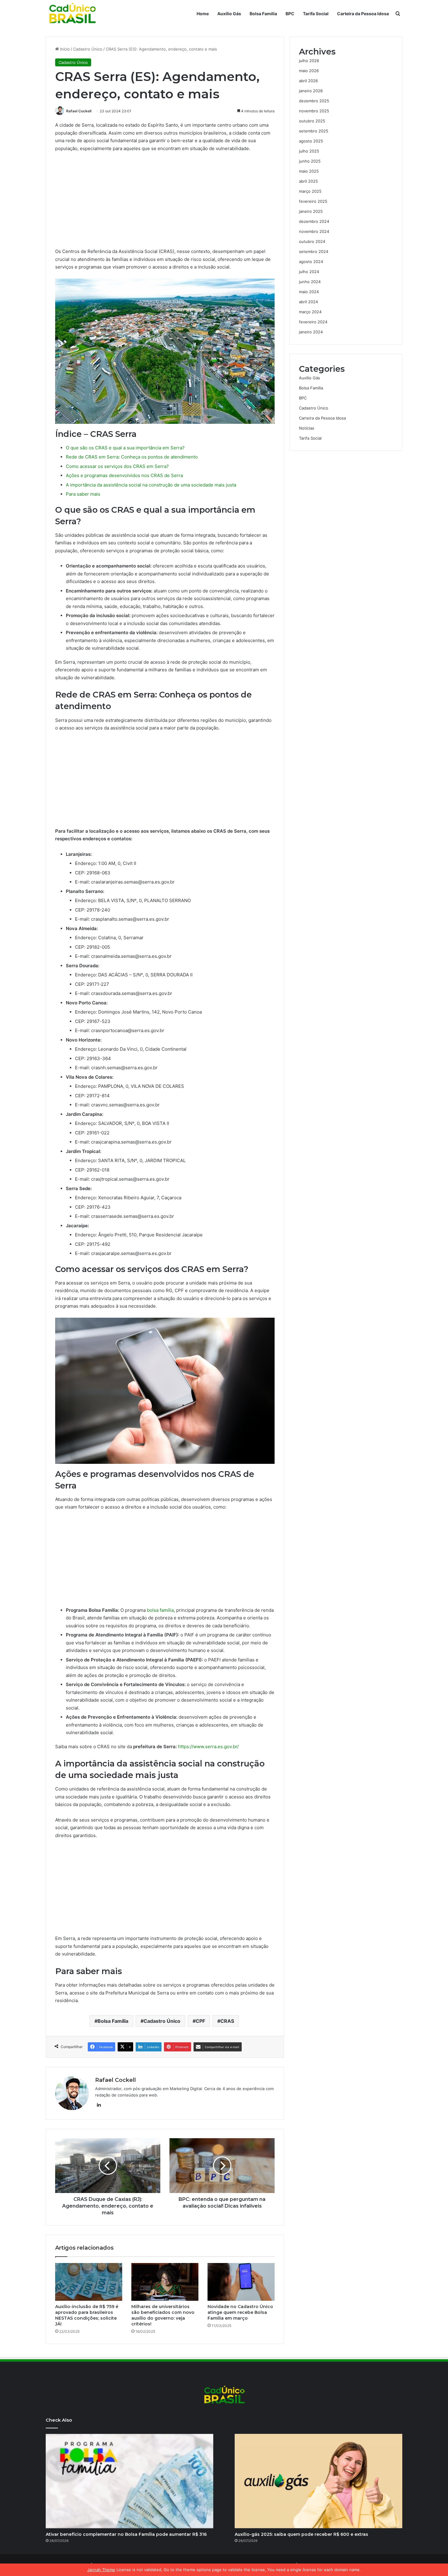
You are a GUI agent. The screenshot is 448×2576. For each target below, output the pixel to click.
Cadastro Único (88, 49)
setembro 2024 (314, 251)
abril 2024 (308, 302)
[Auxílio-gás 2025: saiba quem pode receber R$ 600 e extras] (318, 2481)
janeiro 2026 (311, 91)
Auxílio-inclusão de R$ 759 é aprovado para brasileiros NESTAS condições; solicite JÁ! (87, 2315)
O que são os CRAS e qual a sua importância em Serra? (125, 448)
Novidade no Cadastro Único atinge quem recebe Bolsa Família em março (240, 2312)
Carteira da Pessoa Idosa (363, 14)
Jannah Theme (101, 2570)
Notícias (307, 428)
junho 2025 (310, 161)
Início (64, 49)
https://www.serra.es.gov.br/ (208, 1747)
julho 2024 (309, 272)
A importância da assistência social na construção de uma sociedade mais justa (151, 485)
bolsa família (160, 1610)
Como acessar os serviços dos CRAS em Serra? (117, 466)
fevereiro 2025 (313, 201)
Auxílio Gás (229, 14)
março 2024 (310, 312)
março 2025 (310, 191)
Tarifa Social (316, 14)
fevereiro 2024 (313, 322)
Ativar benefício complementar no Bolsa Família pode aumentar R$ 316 (126, 2534)
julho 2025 (309, 151)
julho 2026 (309, 61)
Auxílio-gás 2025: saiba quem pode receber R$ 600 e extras (301, 2534)
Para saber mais (83, 494)
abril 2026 (308, 81)
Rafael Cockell (79, 111)
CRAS (227, 2021)
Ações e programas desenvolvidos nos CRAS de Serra (124, 475)
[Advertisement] (165, 202)
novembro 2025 (314, 111)
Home (203, 14)
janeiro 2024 (311, 332)
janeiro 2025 (311, 211)
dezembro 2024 (314, 221)
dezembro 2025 (314, 101)
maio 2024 (309, 292)
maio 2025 (309, 171)
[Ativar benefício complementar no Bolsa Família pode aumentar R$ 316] (130, 2481)
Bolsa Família (263, 14)
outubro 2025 (312, 121)
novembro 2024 (314, 231)
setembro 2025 (314, 131)
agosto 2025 (311, 141)
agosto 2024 (311, 262)
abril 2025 (308, 181)
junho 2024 (310, 282)
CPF (200, 2021)
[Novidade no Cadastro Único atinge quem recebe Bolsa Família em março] (241, 2282)
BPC (290, 14)
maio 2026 (309, 71)
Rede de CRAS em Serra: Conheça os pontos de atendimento (132, 457)
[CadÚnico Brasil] (72, 14)
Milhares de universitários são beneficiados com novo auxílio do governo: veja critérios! (163, 2315)
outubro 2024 (312, 241)
